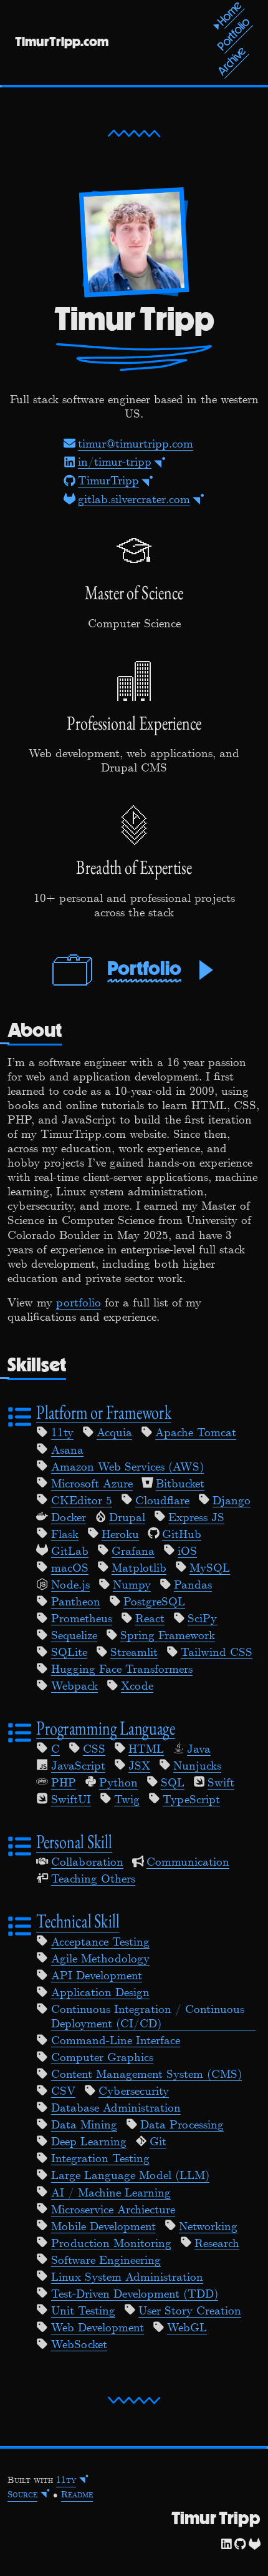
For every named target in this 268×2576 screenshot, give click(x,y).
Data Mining (84, 2125)
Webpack (74, 1687)
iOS (187, 1552)
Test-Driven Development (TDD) (135, 2294)
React (150, 1619)
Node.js (70, 1585)
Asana (67, 1451)
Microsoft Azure (92, 1484)
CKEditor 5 (82, 1501)
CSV (63, 2092)
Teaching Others (93, 1879)
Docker (69, 1518)
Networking (208, 2227)
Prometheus (82, 1619)
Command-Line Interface (116, 2041)
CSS (94, 1750)
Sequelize (74, 1636)
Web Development (98, 2328)
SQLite (69, 1653)
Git (158, 2142)
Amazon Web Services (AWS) (127, 1467)
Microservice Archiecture (113, 2210)
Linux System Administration (127, 2278)
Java (199, 1750)
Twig (127, 1800)
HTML (146, 1750)
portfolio (79, 1303)
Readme (77, 2495)
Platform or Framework (104, 1412)
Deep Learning (89, 2142)
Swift (221, 1783)
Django (232, 1501)
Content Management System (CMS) (146, 2075)
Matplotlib (139, 1569)
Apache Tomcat (196, 1433)
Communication (188, 1863)
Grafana (133, 1552)
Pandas (193, 1585)
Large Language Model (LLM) (130, 2176)
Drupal (127, 1518)
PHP (64, 1783)
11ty (62, 1433)
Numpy (132, 1585)
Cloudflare (162, 1501)
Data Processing (182, 2125)
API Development (97, 1976)
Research (217, 2244)
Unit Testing (83, 2311)
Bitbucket (180, 1484)
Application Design (100, 1993)
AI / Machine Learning (111, 2193)
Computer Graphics (102, 2058)
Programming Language (106, 1728)
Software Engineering (106, 2261)
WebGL (187, 2328)
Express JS (196, 1518)
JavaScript (78, 1766)
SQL (173, 1783)
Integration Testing (100, 2159)
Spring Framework (168, 1636)
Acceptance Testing (100, 1942)
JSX (139, 1766)
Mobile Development (103, 2227)
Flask (65, 1535)
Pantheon (76, 1602)
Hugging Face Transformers (122, 1670)
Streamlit (134, 1653)
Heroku (120, 1535)
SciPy (202, 1619)
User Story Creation (190, 2311)
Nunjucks (197, 1766)
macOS (70, 1569)
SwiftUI (71, 1800)
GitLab (70, 1552)
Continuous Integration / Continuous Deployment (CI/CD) (148, 2017)
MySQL (210, 1569)
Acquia (114, 1433)
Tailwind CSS (217, 1653)
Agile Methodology (100, 1959)
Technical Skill (78, 1921)
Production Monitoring (111, 2244)
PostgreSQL (154, 1602)
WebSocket (79, 2345)
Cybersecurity (134, 2092)
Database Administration (116, 2108)
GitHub (182, 1535)
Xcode (137, 1687)
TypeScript (191, 1800)
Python (118, 1783)
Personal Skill (74, 1842)
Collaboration (87, 1863)
